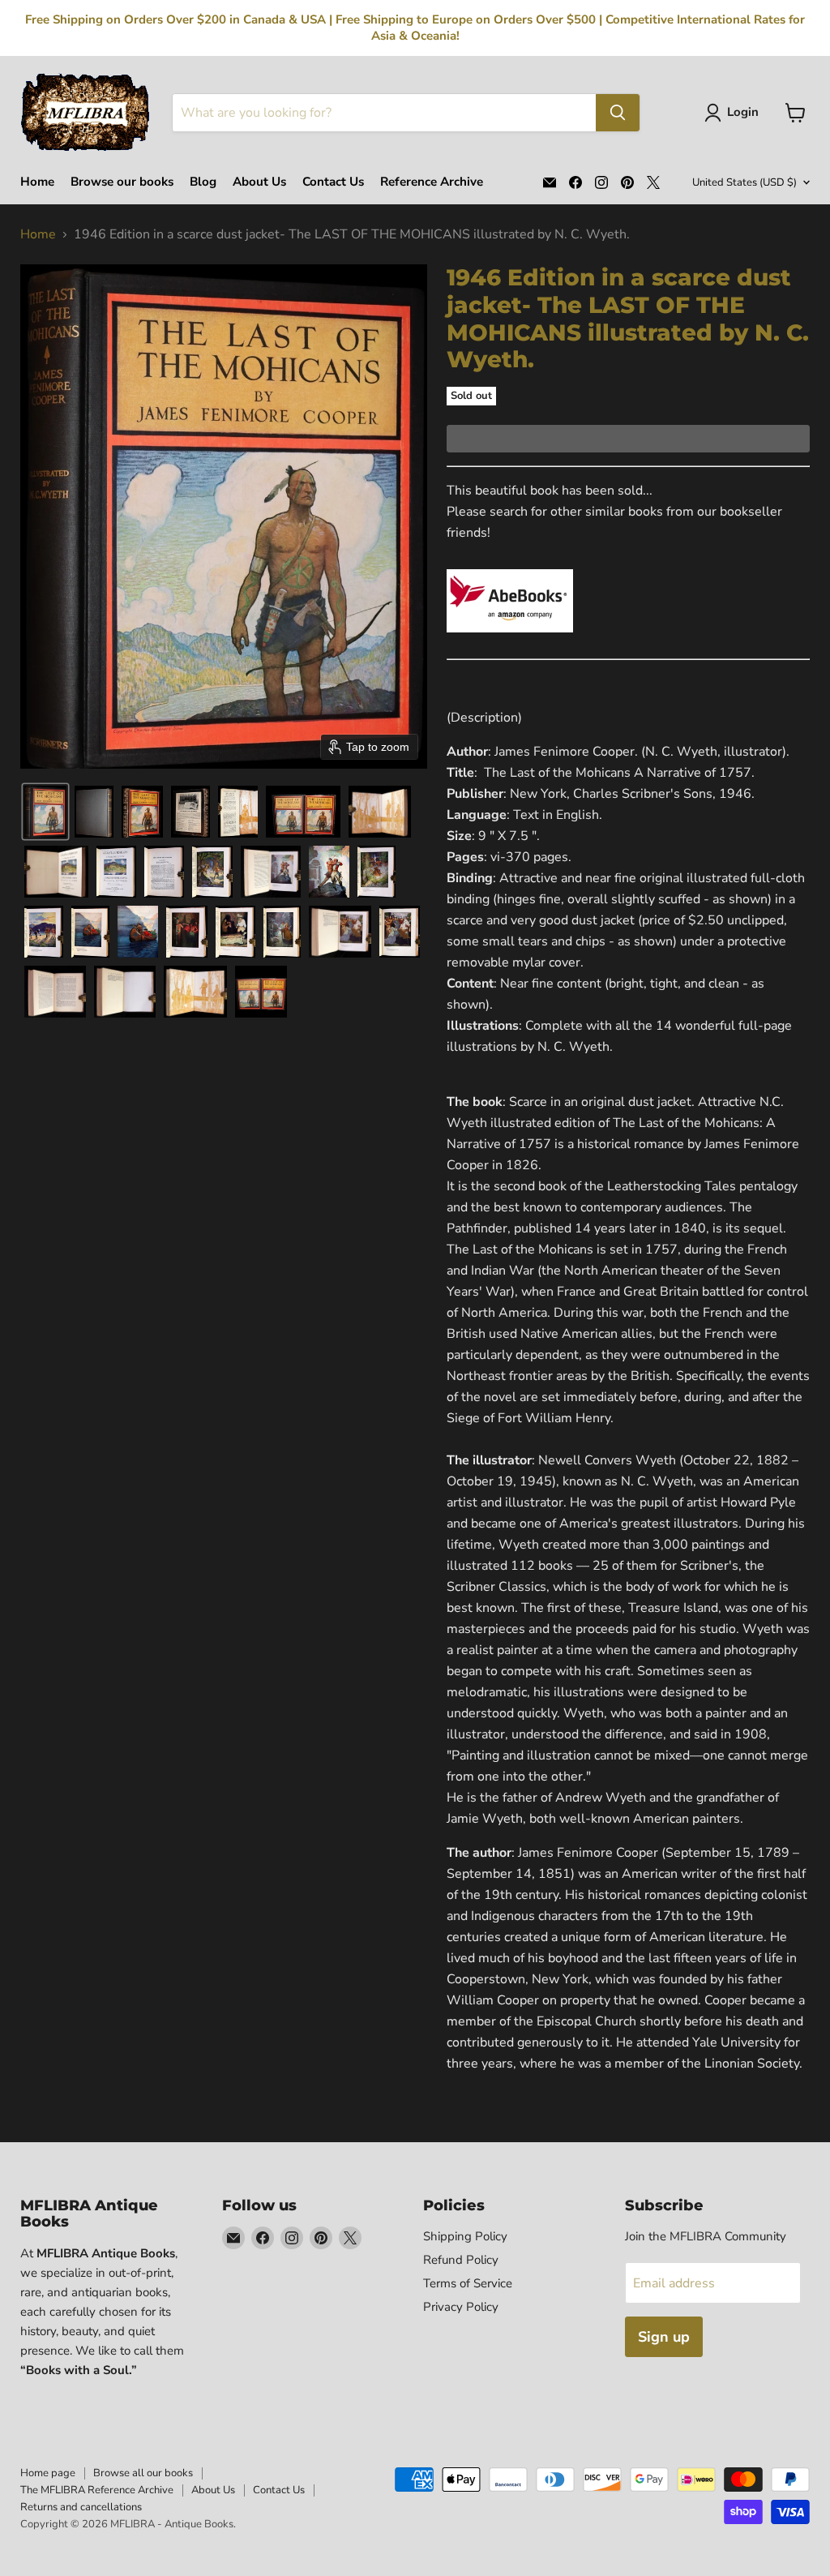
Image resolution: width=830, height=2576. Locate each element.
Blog (203, 182)
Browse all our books (143, 2473)
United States (744, 182)
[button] (735, 113)
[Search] (618, 113)
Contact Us (333, 182)
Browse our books (122, 182)
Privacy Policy (461, 2307)
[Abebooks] (510, 641)
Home (37, 182)
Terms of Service (468, 2283)
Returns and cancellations (81, 2507)
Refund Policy (461, 2260)
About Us (259, 182)
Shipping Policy (465, 2236)
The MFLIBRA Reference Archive (97, 2490)
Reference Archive (432, 182)
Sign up (664, 2337)
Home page (48, 2473)
